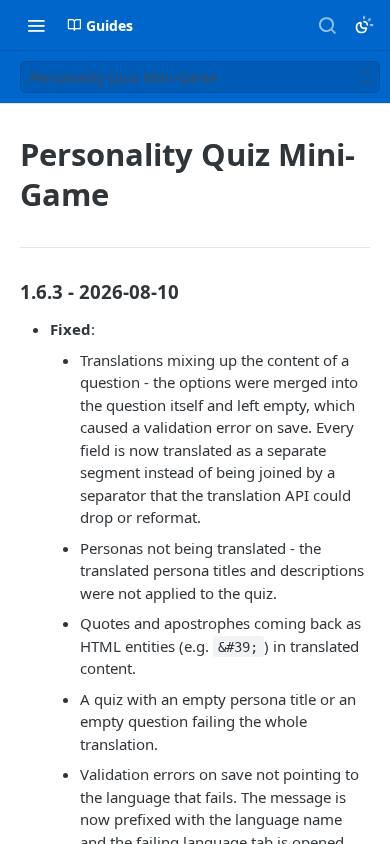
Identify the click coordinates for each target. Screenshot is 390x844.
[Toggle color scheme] (364, 25)
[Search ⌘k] (327, 25)
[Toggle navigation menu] (36, 25)
